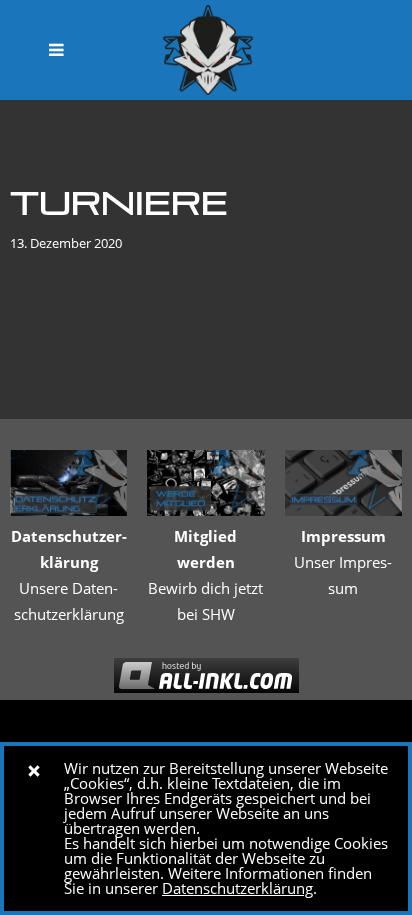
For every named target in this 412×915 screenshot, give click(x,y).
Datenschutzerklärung (237, 888)
